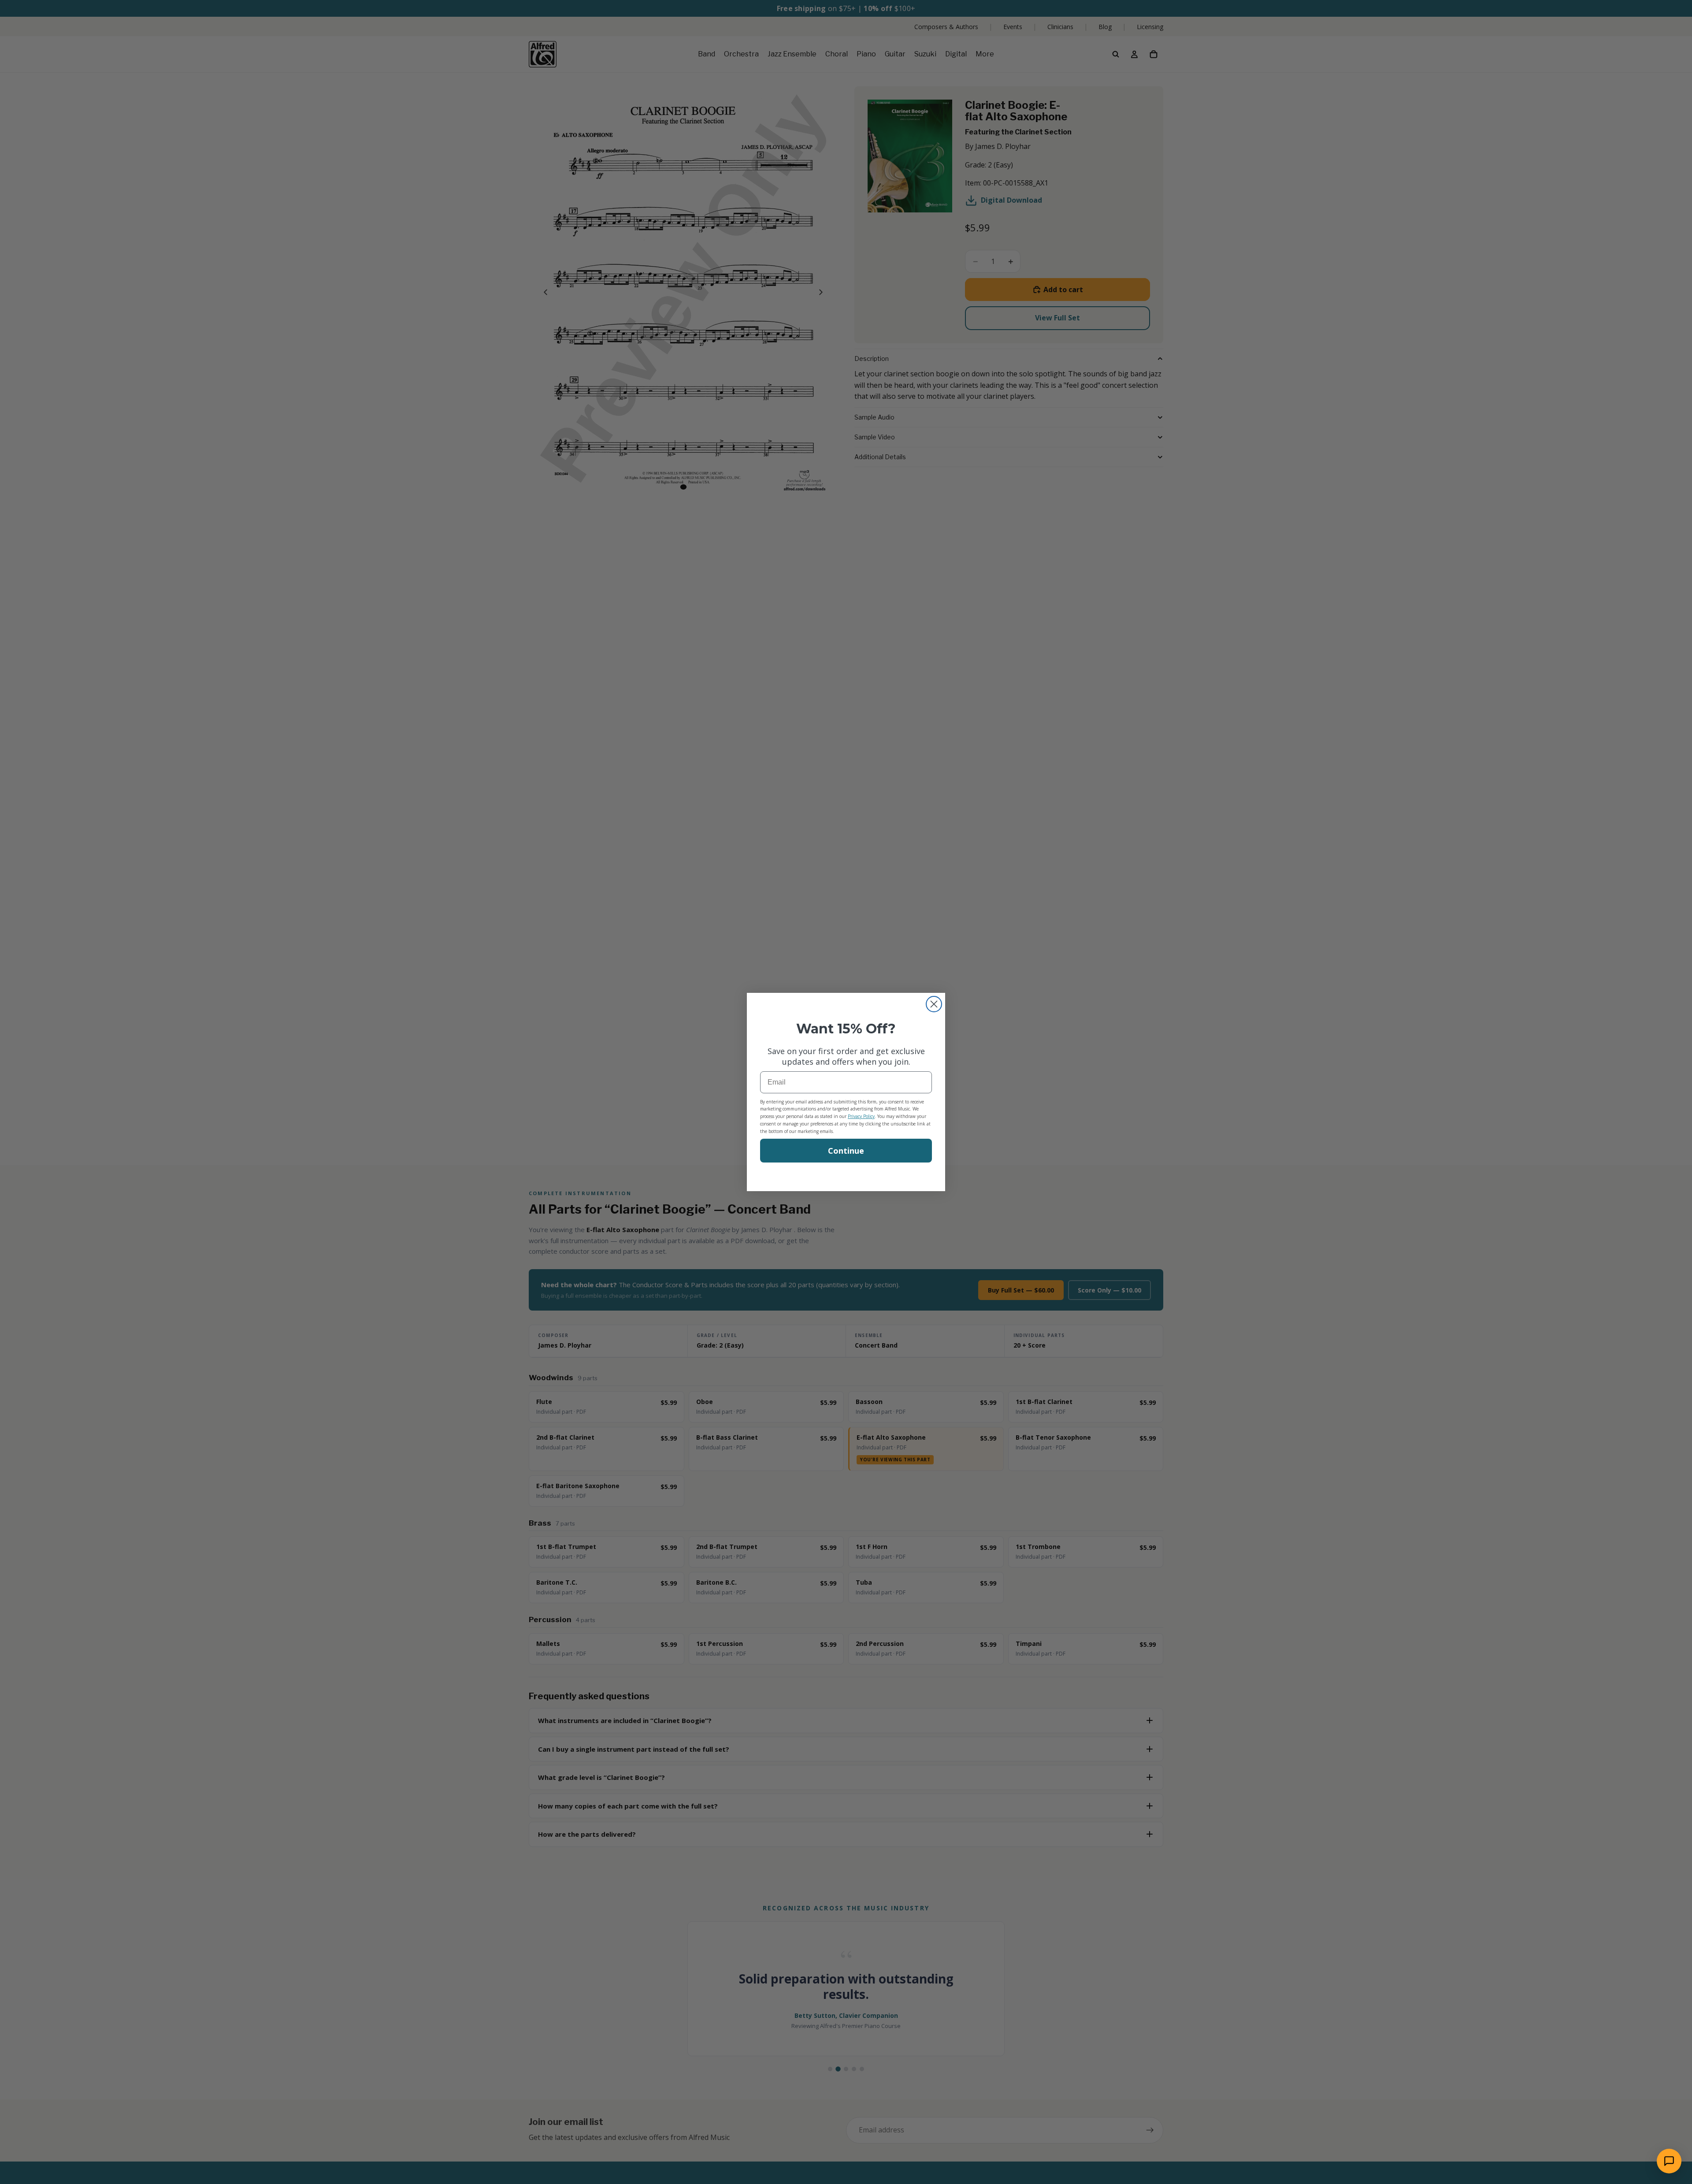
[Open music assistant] (1669, 2161)
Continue (846, 1151)
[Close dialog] (934, 1004)
